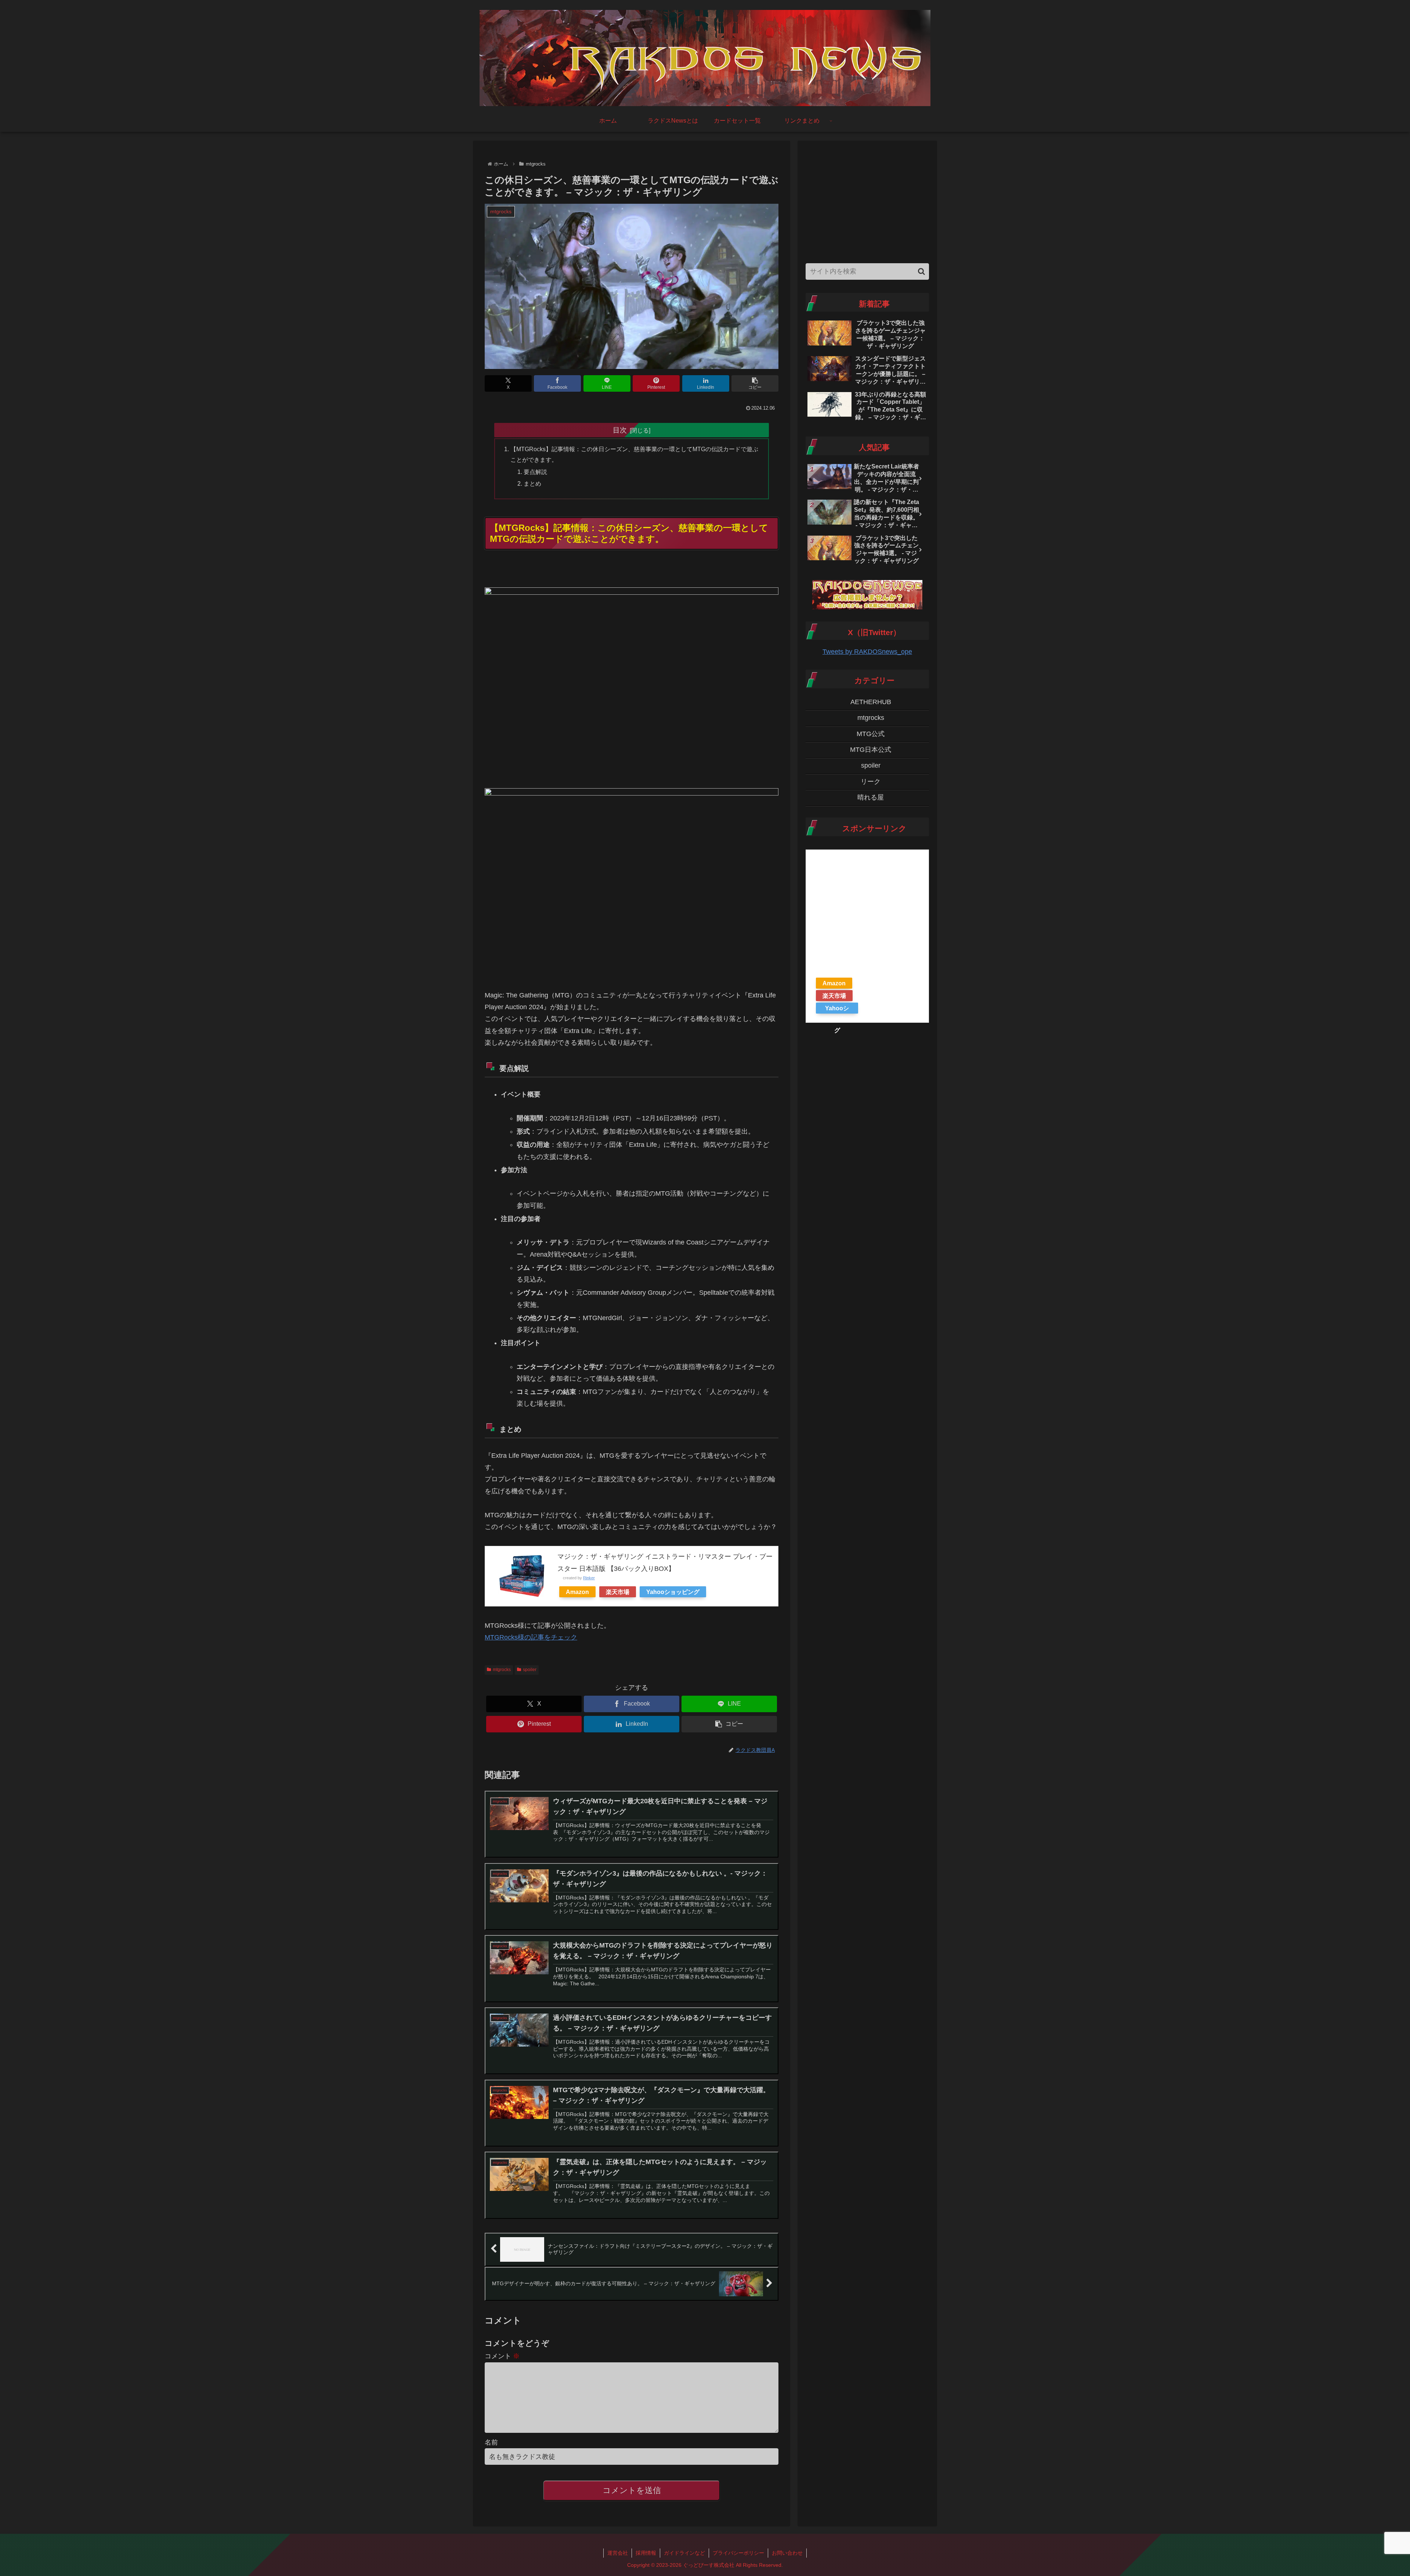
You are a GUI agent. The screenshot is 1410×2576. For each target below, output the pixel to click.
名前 (491, 2442)
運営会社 (618, 2553)
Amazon (577, 1592)
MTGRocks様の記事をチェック (531, 1637)
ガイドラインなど (684, 2553)
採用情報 (646, 2553)
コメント (502, 2356)
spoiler (530, 1670)
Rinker (589, 1578)
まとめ (532, 483)
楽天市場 (618, 1592)
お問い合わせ (787, 2553)
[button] (755, 383)
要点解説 (535, 472)
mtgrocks (502, 1670)
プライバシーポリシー (738, 2553)
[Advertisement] (867, 200)
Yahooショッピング (673, 1592)
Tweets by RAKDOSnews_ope (867, 652)
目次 (620, 430)
